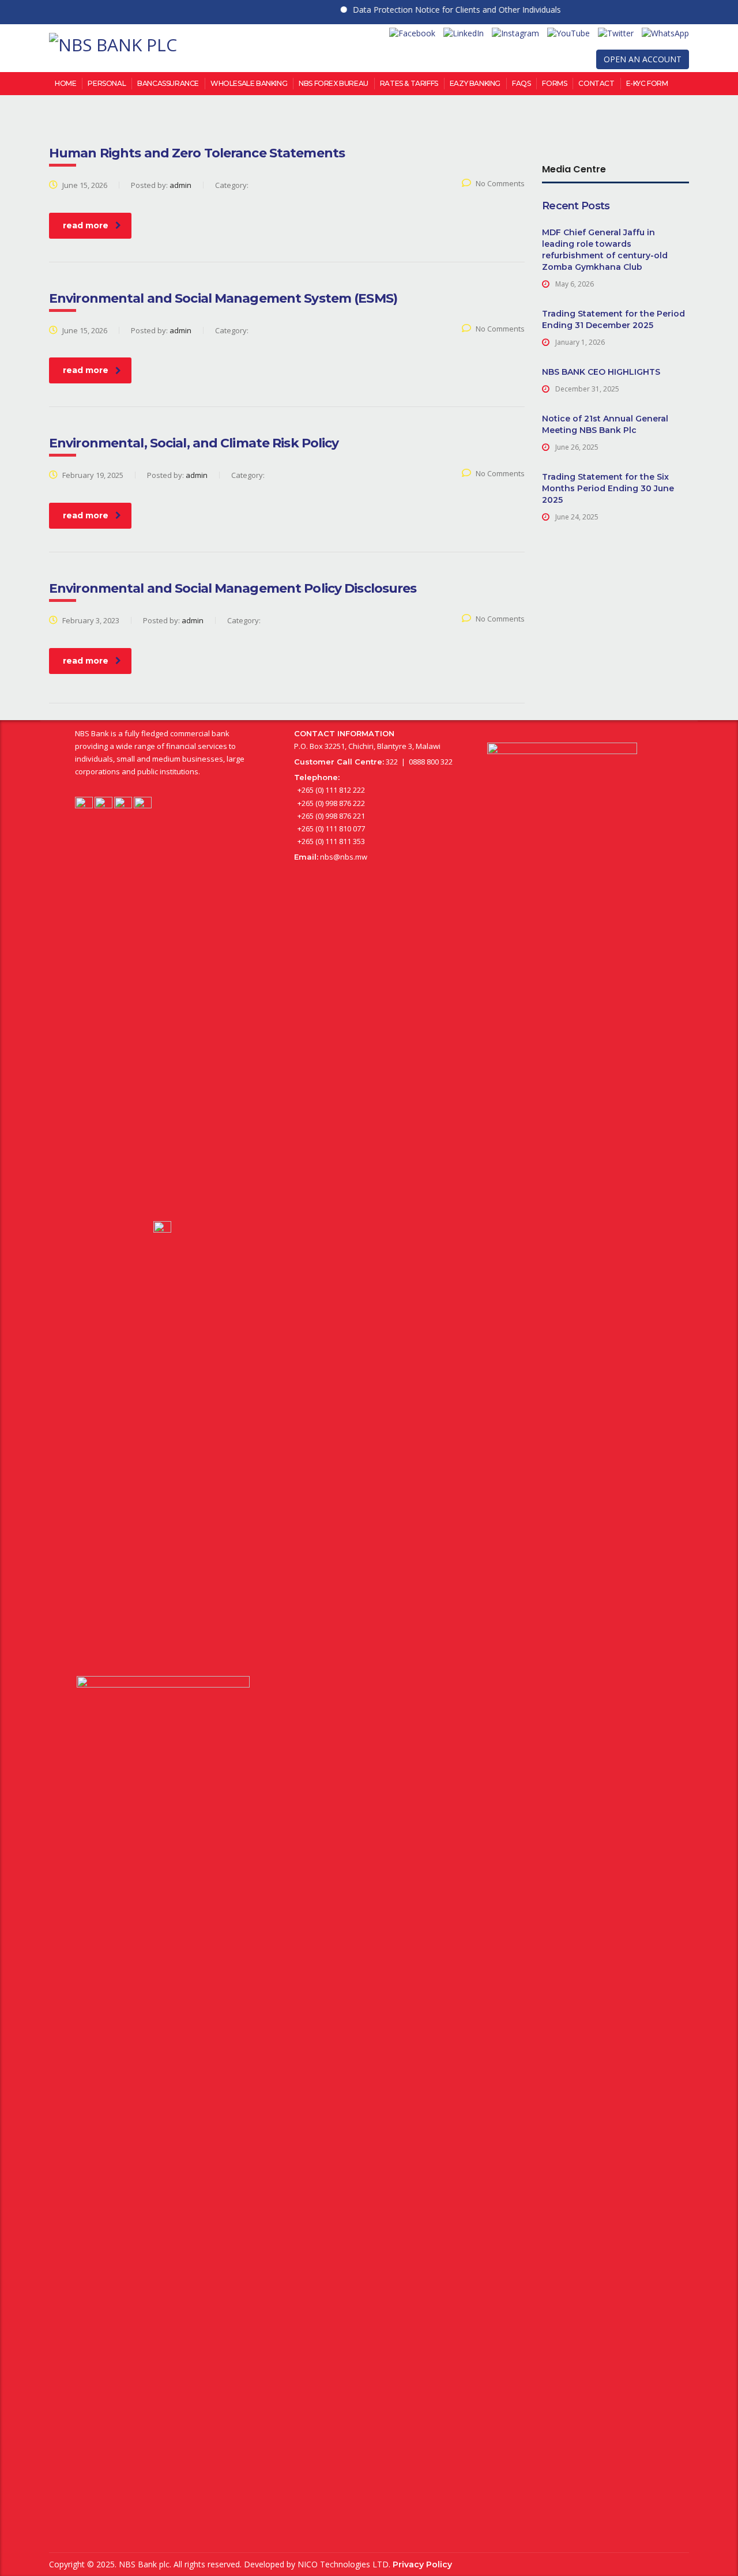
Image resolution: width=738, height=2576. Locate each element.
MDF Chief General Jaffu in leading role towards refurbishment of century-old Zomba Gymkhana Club (605, 250)
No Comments (500, 183)
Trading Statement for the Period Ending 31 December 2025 (613, 319)
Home (65, 83)
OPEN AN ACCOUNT (643, 59)
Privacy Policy (422, 2564)
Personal (107, 83)
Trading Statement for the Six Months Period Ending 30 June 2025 (608, 488)
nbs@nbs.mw (344, 857)
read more (86, 225)
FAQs (521, 83)
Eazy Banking (475, 83)
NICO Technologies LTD (343, 2564)
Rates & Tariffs (409, 83)
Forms (554, 83)
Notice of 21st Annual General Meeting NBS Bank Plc (605, 424)
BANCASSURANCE (168, 83)
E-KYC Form (647, 83)
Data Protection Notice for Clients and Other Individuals (432, 10)
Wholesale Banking (249, 83)
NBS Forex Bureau (334, 83)
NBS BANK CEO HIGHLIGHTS (601, 372)
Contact (596, 83)
